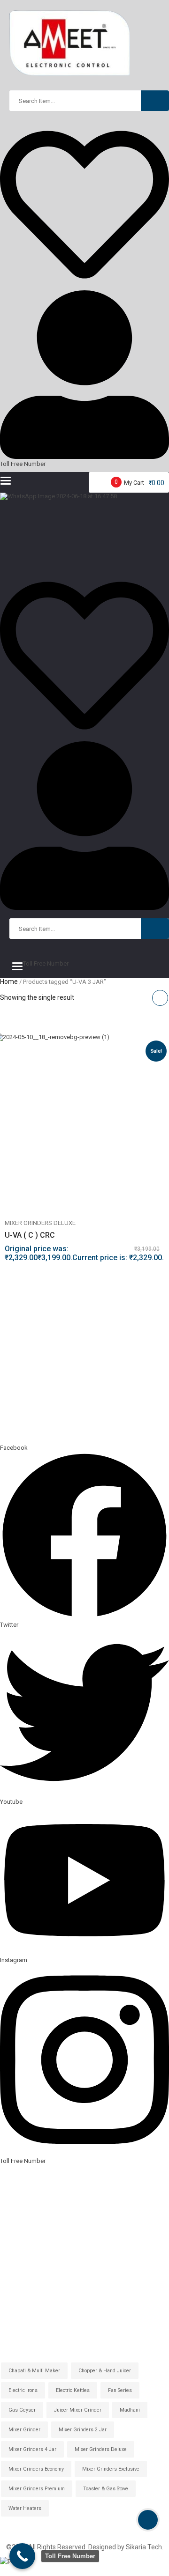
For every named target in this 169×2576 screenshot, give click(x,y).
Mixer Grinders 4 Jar (32, 2449)
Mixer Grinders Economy (36, 2469)
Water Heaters (25, 2508)
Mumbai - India (22, 2231)
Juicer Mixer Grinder (78, 2410)
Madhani (130, 2410)
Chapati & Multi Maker (34, 2371)
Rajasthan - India (25, 2246)
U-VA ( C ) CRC (30, 1235)
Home (9, 982)
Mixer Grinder (24, 2430)
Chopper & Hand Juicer (105, 2371)
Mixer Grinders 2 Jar (83, 2430)
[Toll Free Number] (22, 2556)
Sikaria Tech (144, 2547)
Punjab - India (20, 2261)
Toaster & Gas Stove (106, 2489)
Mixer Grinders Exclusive (111, 2469)
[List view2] (142, 998)
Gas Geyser (22, 2410)
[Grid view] (160, 998)
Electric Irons (23, 2390)
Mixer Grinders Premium (37, 2489)
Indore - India (19, 2201)
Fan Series (120, 2390)
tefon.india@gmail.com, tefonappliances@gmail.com (89, 1416)
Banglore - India (23, 2216)
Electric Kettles (73, 2390)
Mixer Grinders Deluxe (40, 1223)
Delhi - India (17, 2186)
